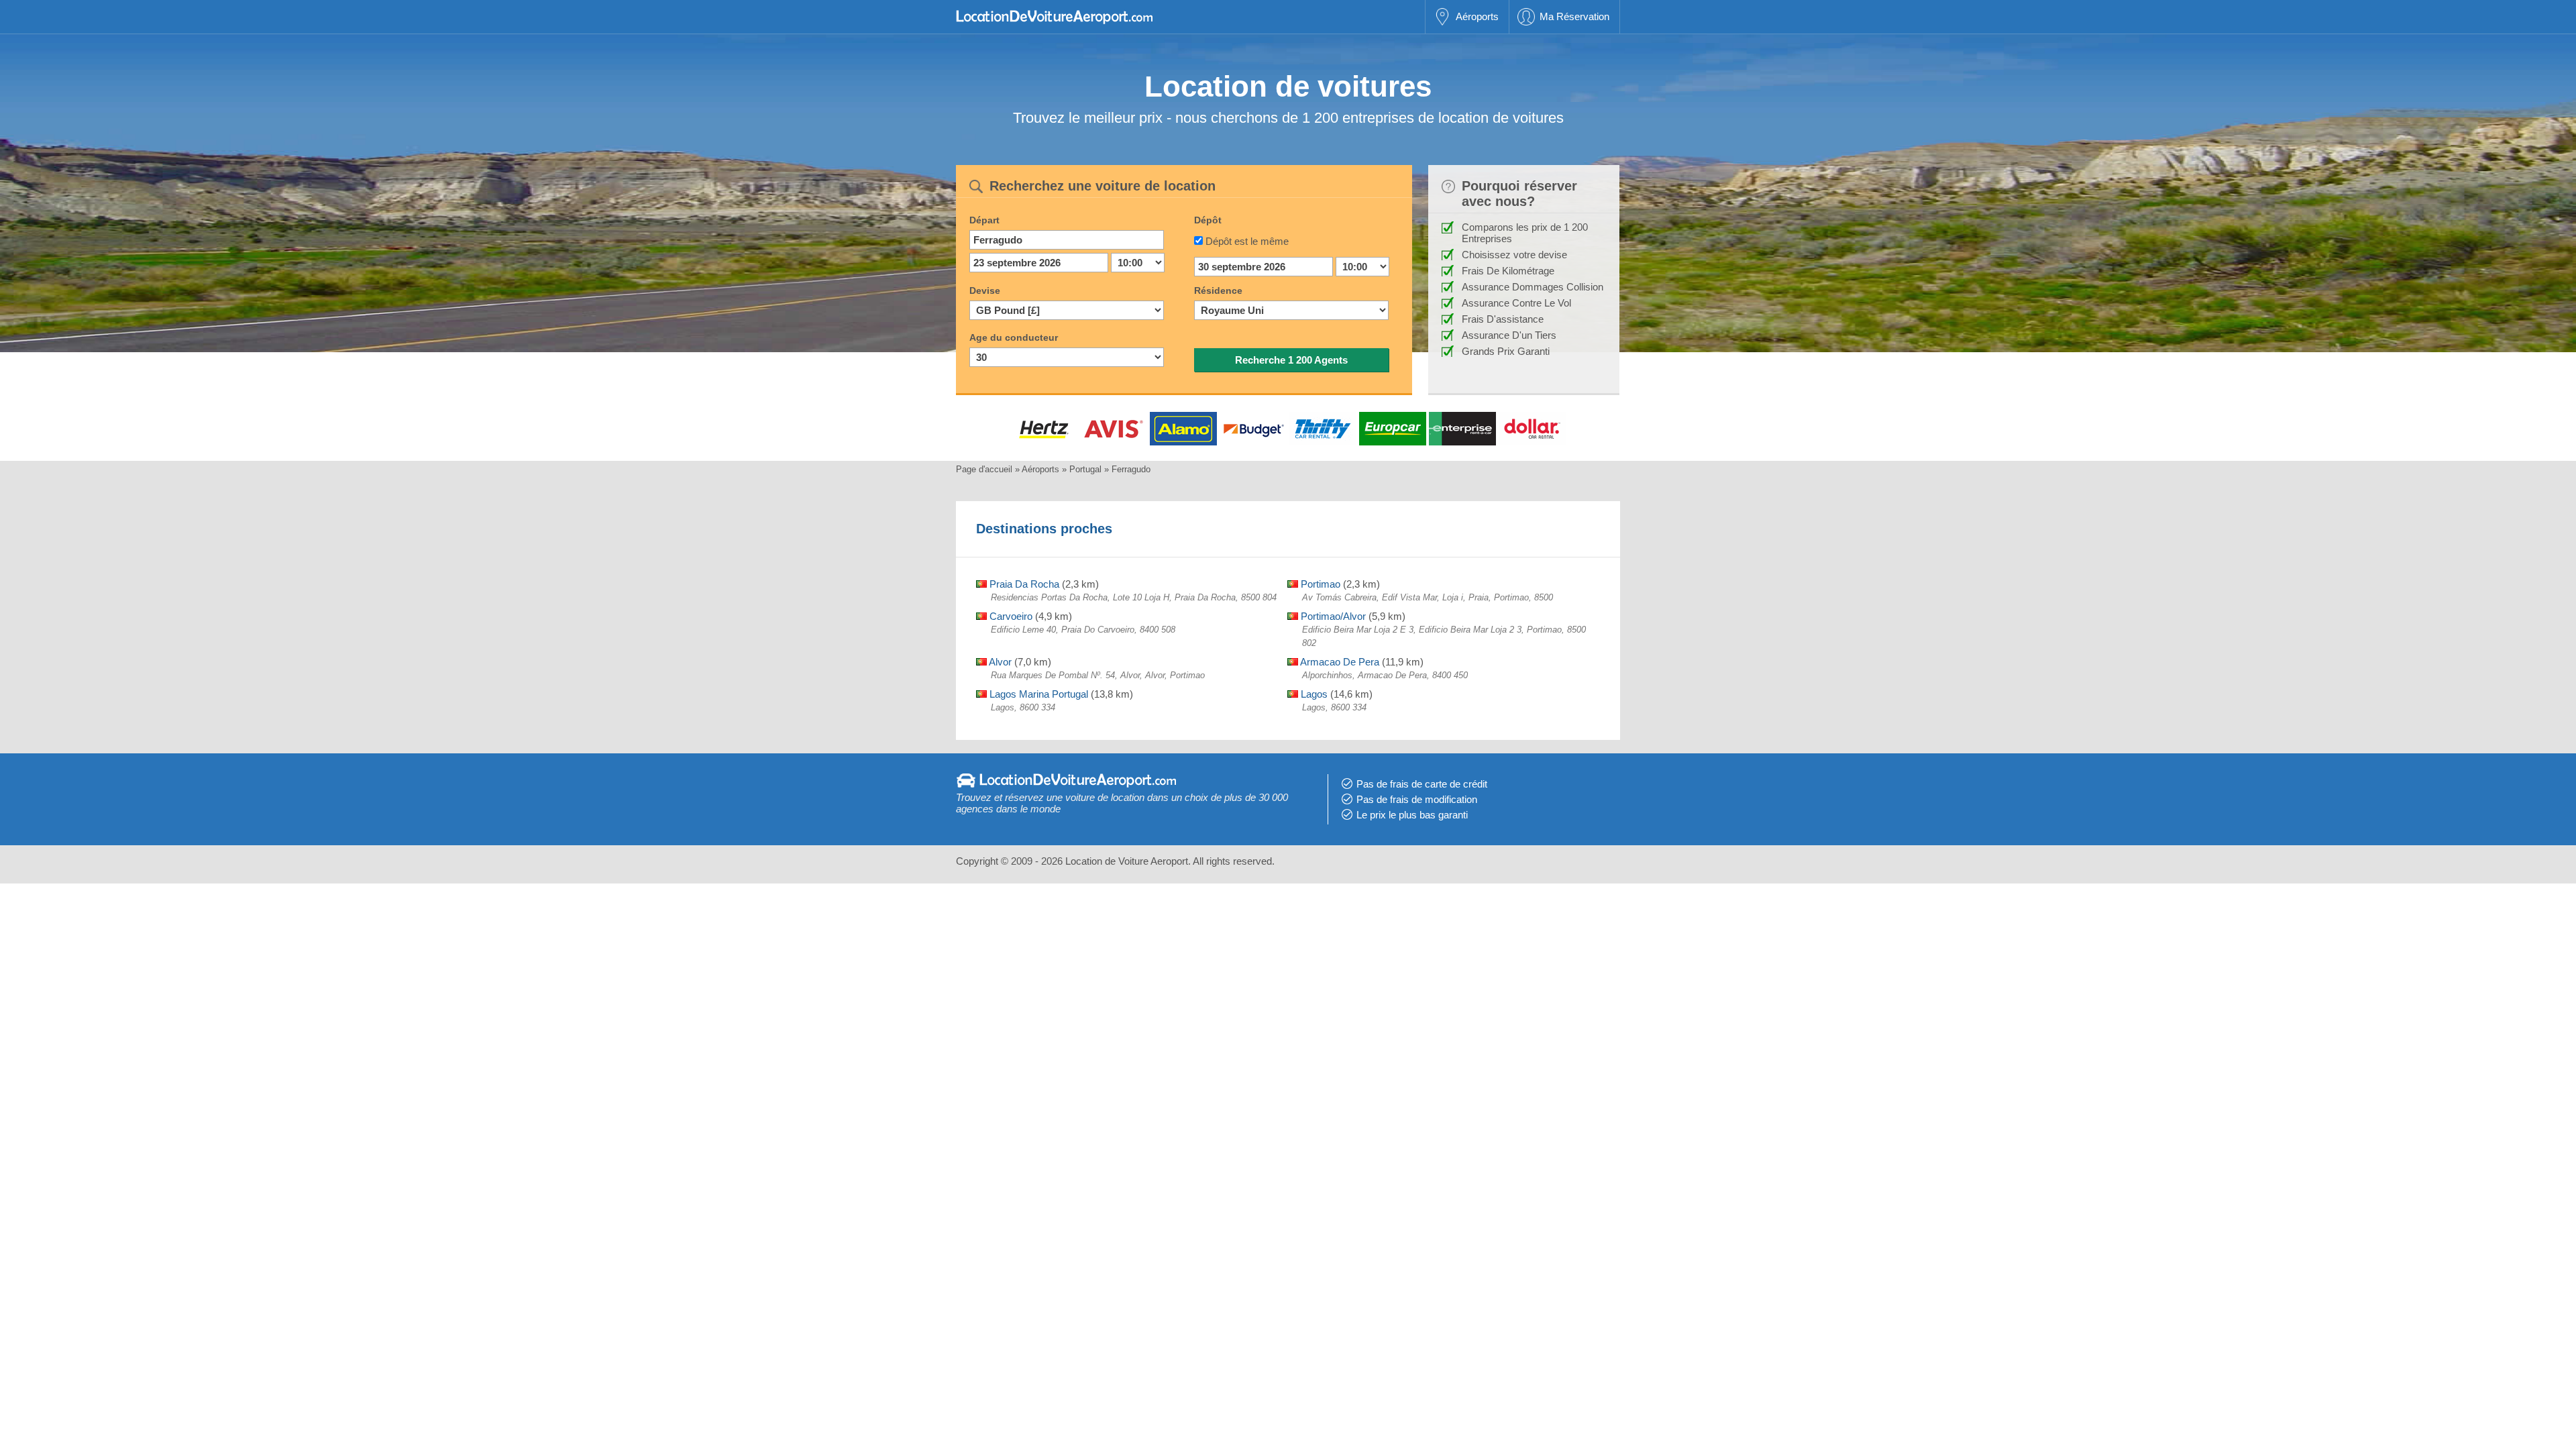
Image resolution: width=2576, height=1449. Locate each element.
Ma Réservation (1574, 16)
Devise (985, 290)
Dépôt (1208, 220)
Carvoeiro (1010, 616)
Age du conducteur (1014, 337)
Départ (984, 220)
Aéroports (1477, 16)
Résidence (1218, 290)
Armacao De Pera (1339, 662)
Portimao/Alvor (1332, 616)
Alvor (999, 662)
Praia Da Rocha (1023, 584)
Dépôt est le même (1247, 241)
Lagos (1313, 694)
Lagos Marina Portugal (1037, 694)
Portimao (1319, 584)
